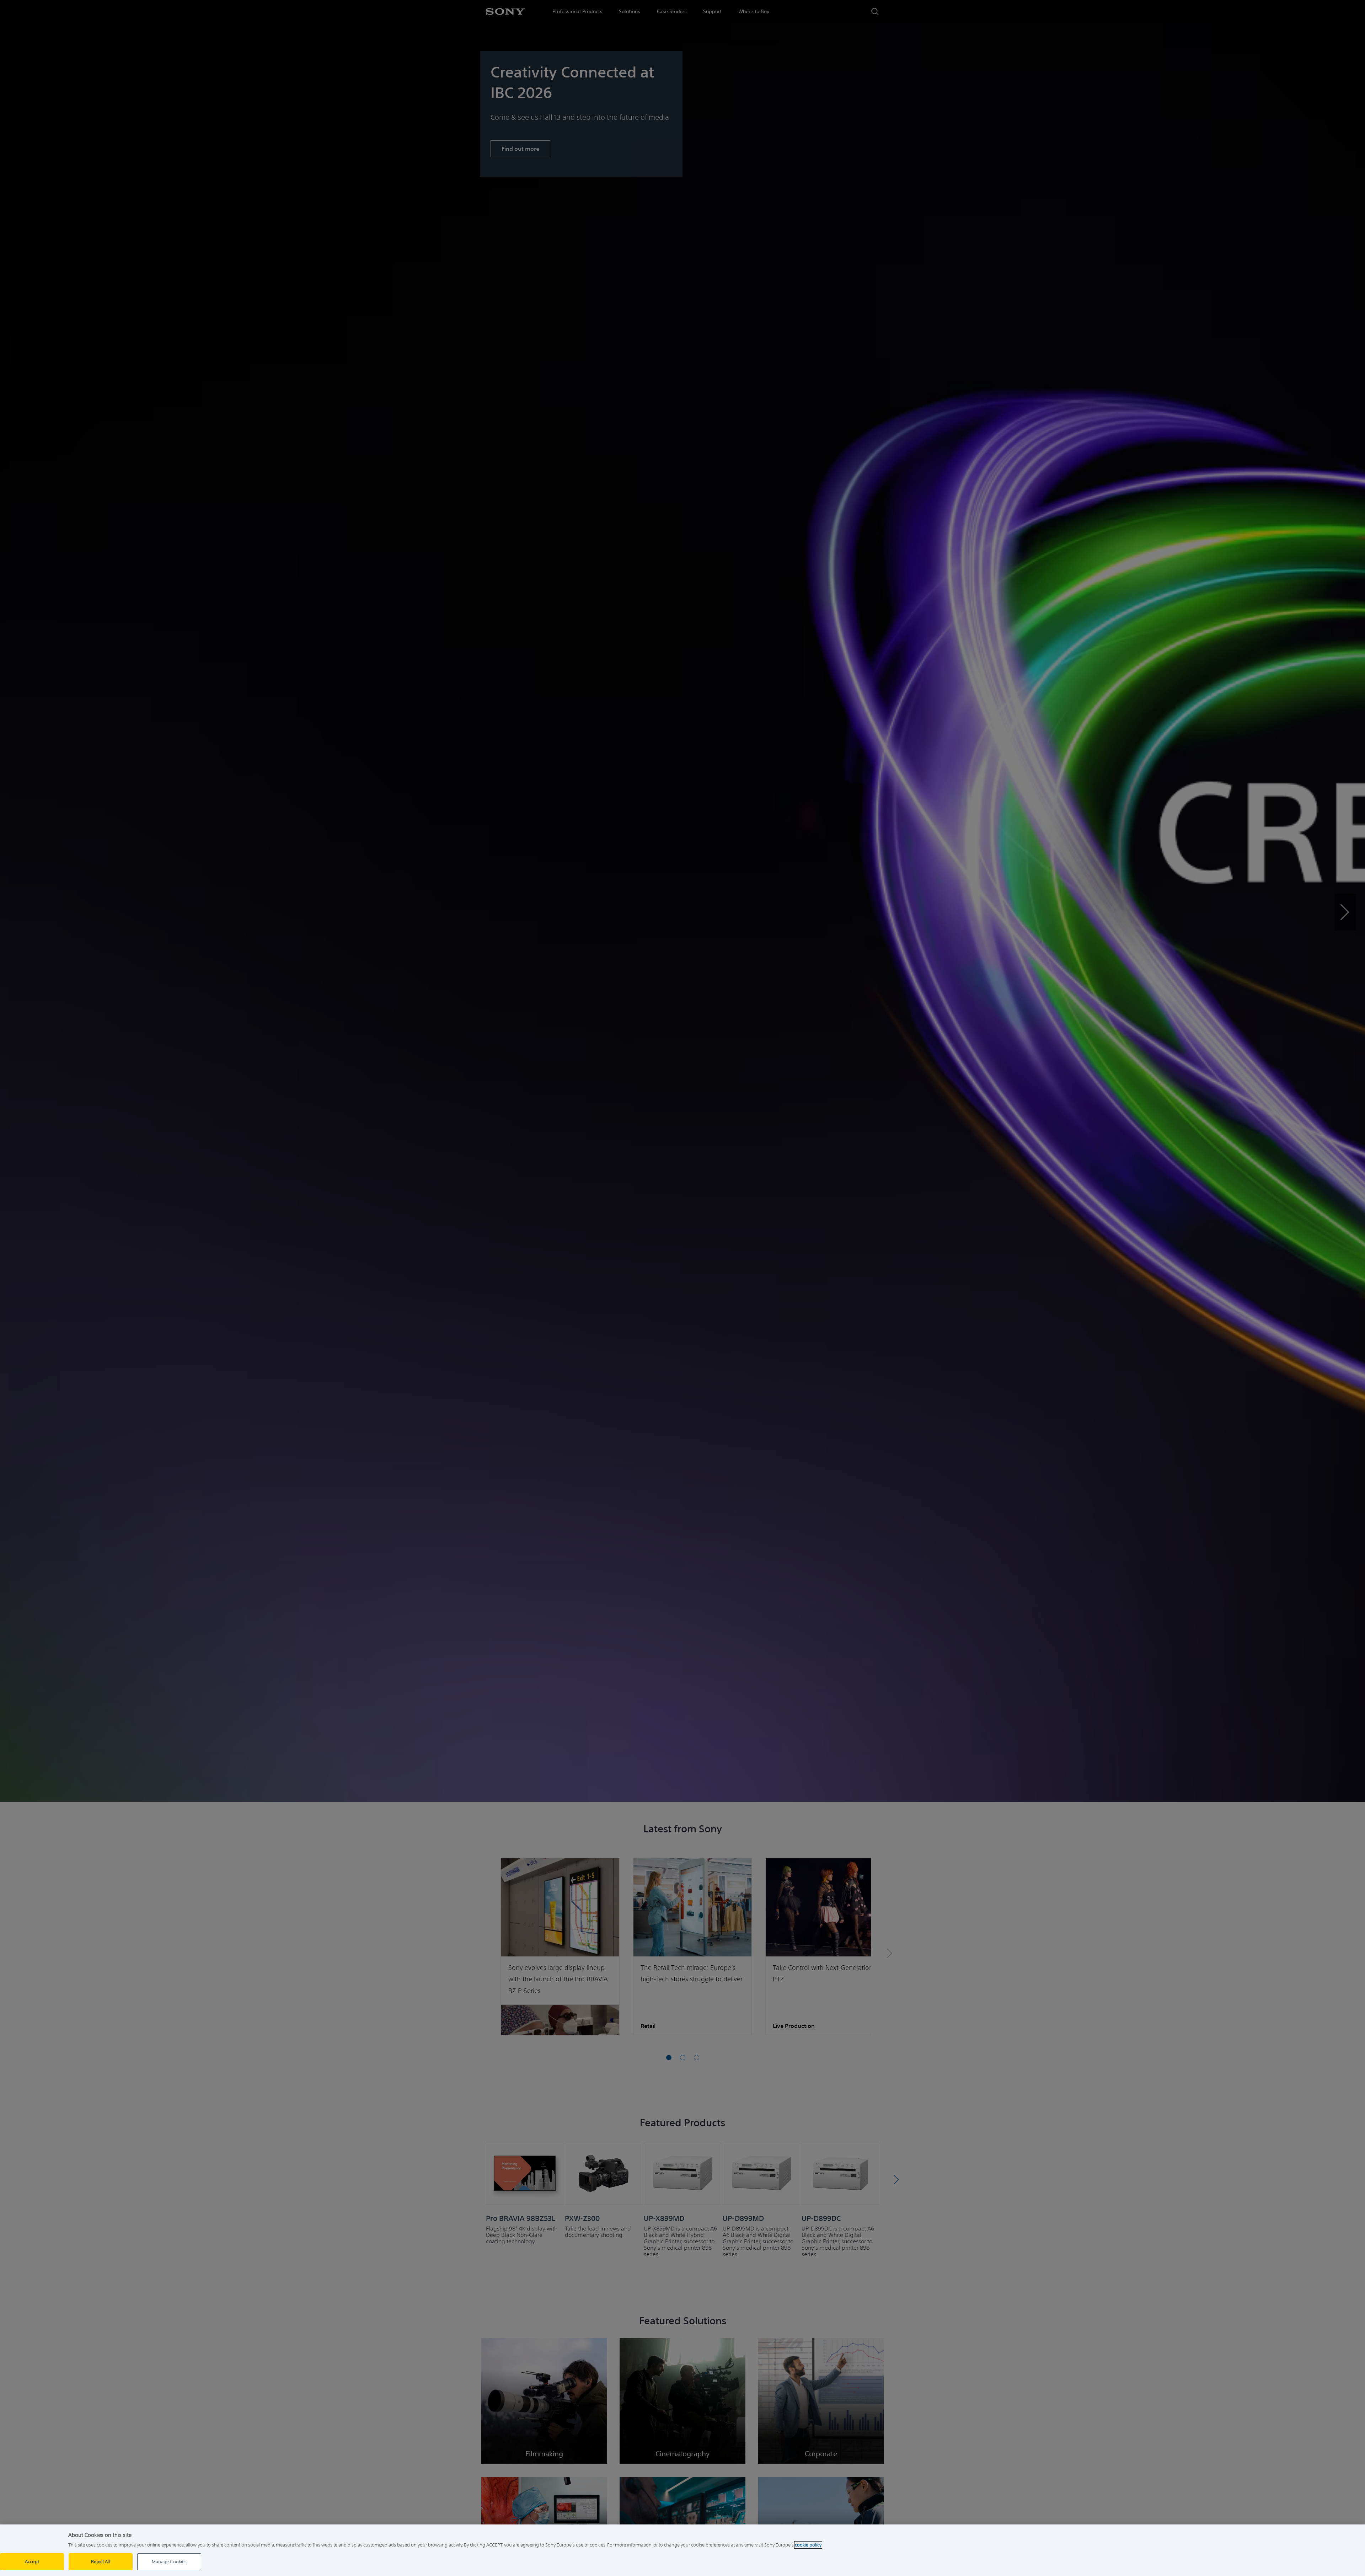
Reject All (100, 2562)
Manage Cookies (169, 2562)
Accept (32, 2562)
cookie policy (808, 2545)
